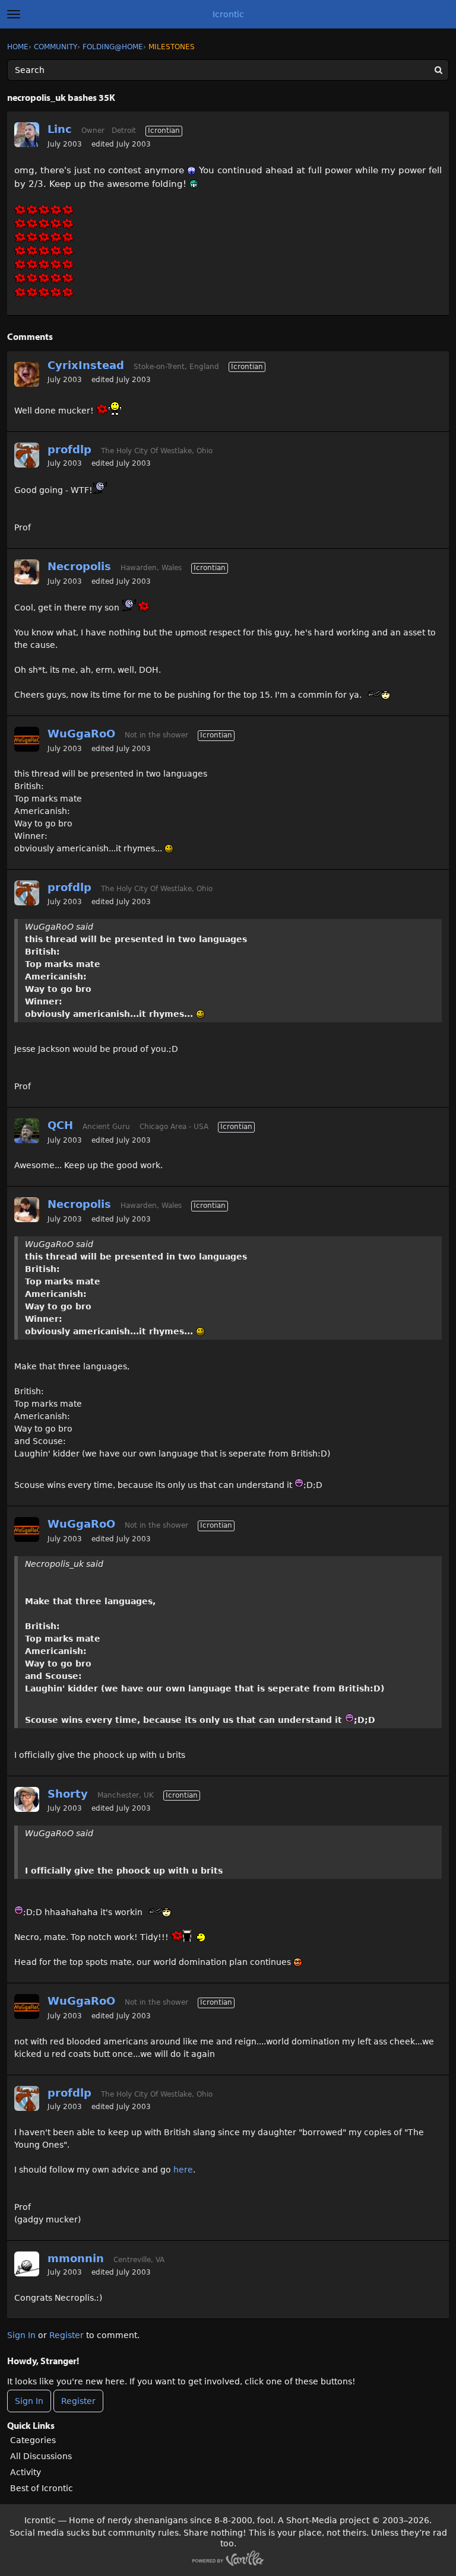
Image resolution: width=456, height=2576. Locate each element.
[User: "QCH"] (27, 1131)
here (183, 2170)
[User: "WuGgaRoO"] (27, 739)
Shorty (68, 1794)
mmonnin (76, 2258)
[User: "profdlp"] (27, 455)
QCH (60, 1125)
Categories (33, 2440)
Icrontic (228, 14)
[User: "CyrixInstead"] (27, 374)
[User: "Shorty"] (27, 1799)
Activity (26, 2472)
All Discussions (41, 2456)
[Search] (438, 70)
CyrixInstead (86, 365)
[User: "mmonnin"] (27, 2264)
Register (66, 2335)
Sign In (21, 2335)
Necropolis (79, 566)
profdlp (69, 449)
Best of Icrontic (42, 2488)
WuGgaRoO (81, 734)
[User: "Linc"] (27, 135)
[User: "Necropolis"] (27, 572)
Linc (60, 129)
